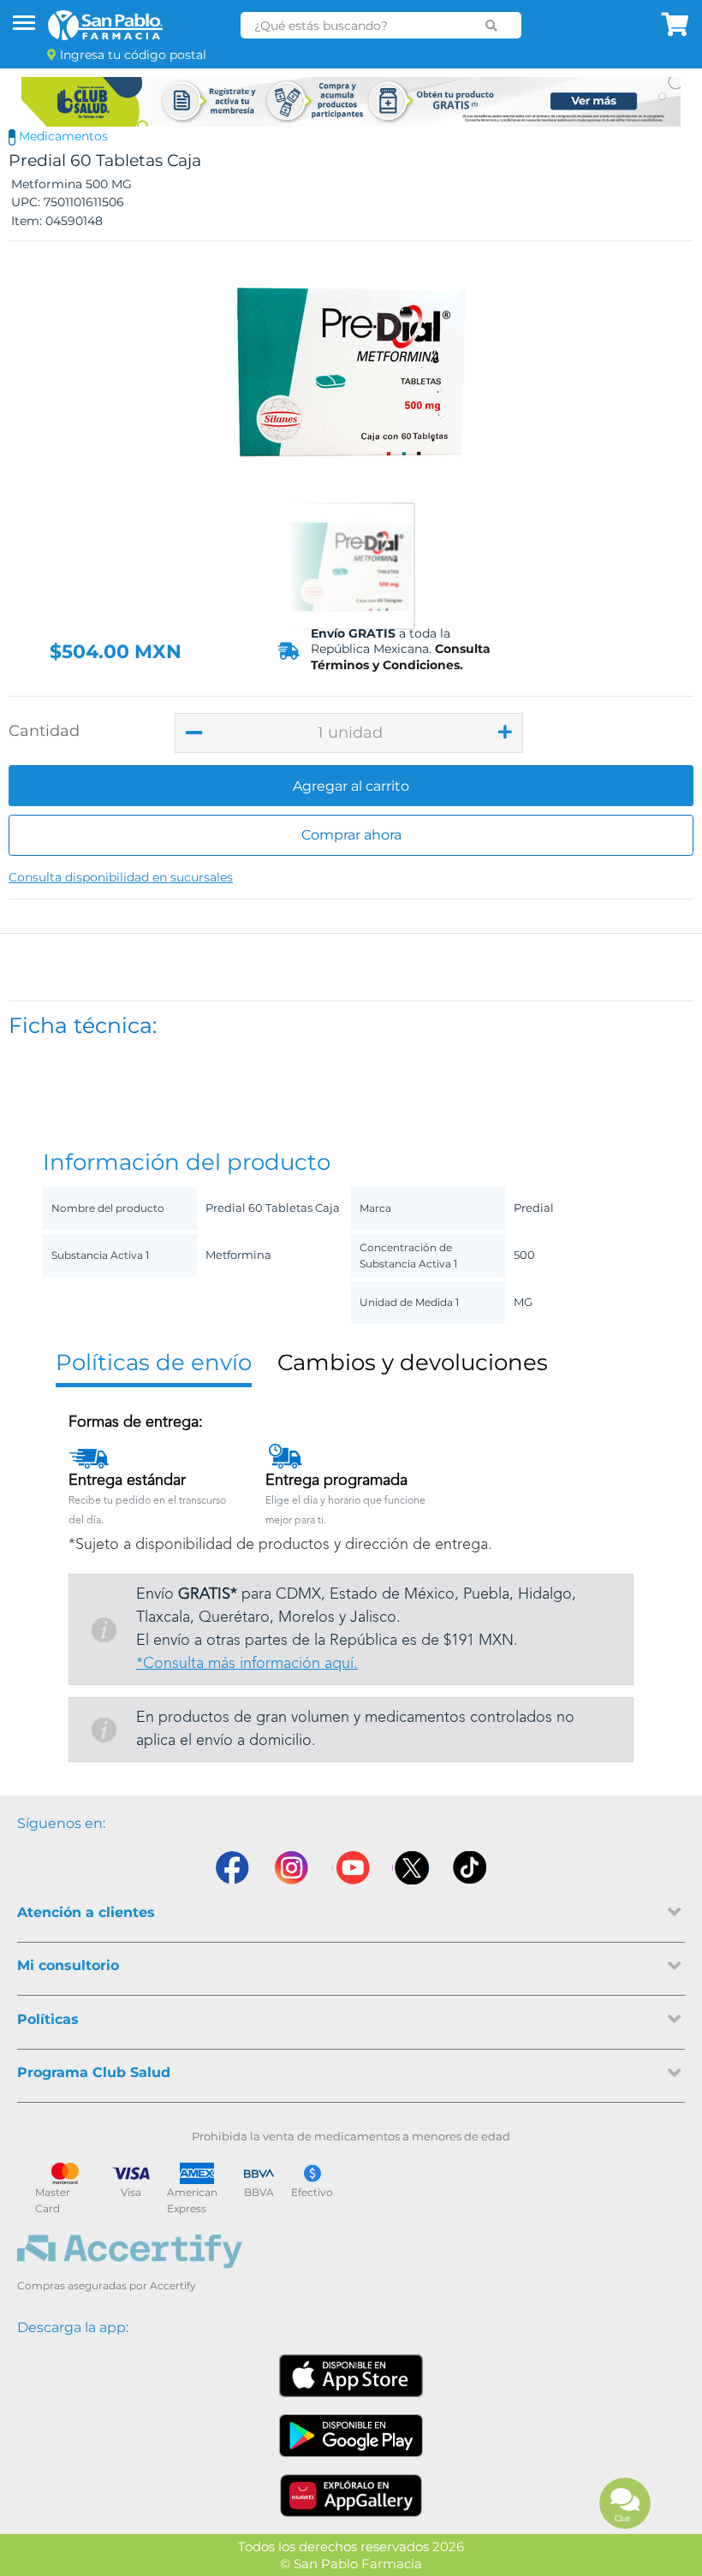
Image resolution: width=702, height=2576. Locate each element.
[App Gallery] (351, 2496)
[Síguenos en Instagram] (291, 1868)
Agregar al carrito (351, 786)
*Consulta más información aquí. (247, 1664)
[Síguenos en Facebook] (231, 1868)
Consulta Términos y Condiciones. (401, 656)
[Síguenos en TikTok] (471, 1868)
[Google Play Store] (351, 2436)
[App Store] (351, 2376)
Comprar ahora (351, 835)
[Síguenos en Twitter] (411, 1868)
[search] (492, 26)
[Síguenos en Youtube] (351, 1868)
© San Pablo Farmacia (351, 2564)
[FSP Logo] (105, 25)
